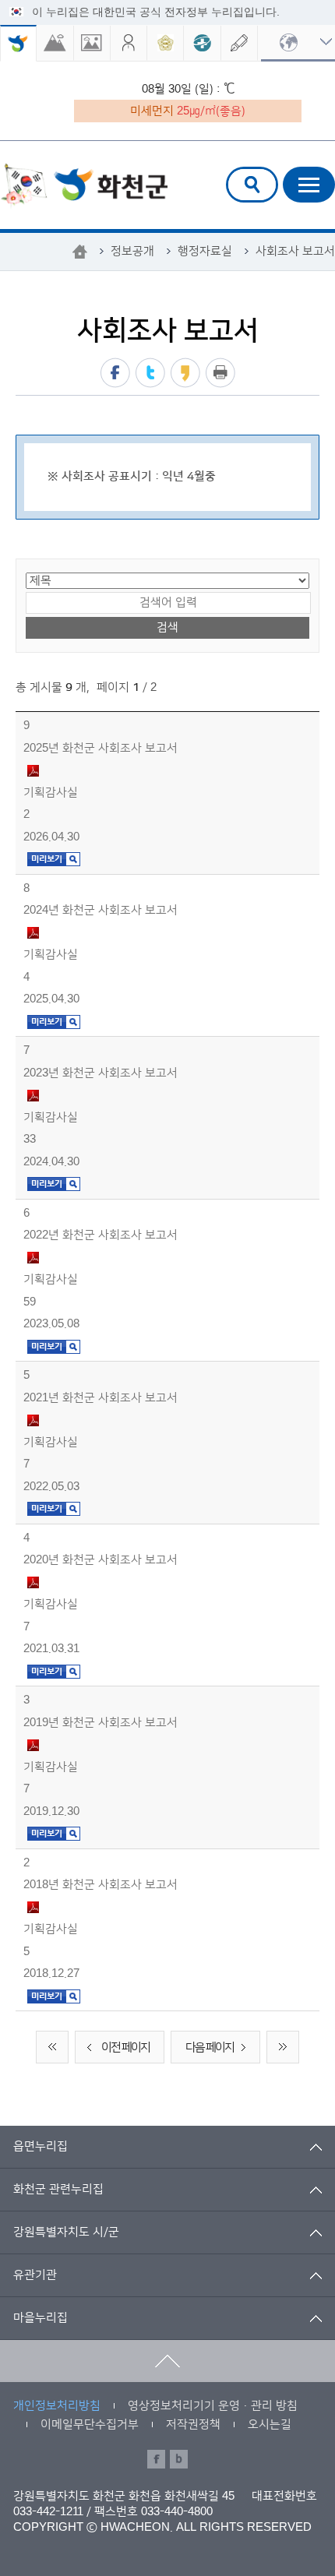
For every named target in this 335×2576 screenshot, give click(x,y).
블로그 (179, 2459)
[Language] (298, 43)
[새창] (55, 43)
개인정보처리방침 (57, 2406)
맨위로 (167, 2361)
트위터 (150, 373)
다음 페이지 (210, 2047)
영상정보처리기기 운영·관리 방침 (213, 2406)
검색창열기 (252, 185)
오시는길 (270, 2424)
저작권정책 (193, 2424)
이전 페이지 (125, 2047)
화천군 (84, 186)
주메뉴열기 (309, 185)
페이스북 (115, 373)
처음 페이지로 (52, 2047)
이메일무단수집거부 (90, 2424)
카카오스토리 (185, 373)
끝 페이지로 (283, 2047)
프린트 (220, 373)
